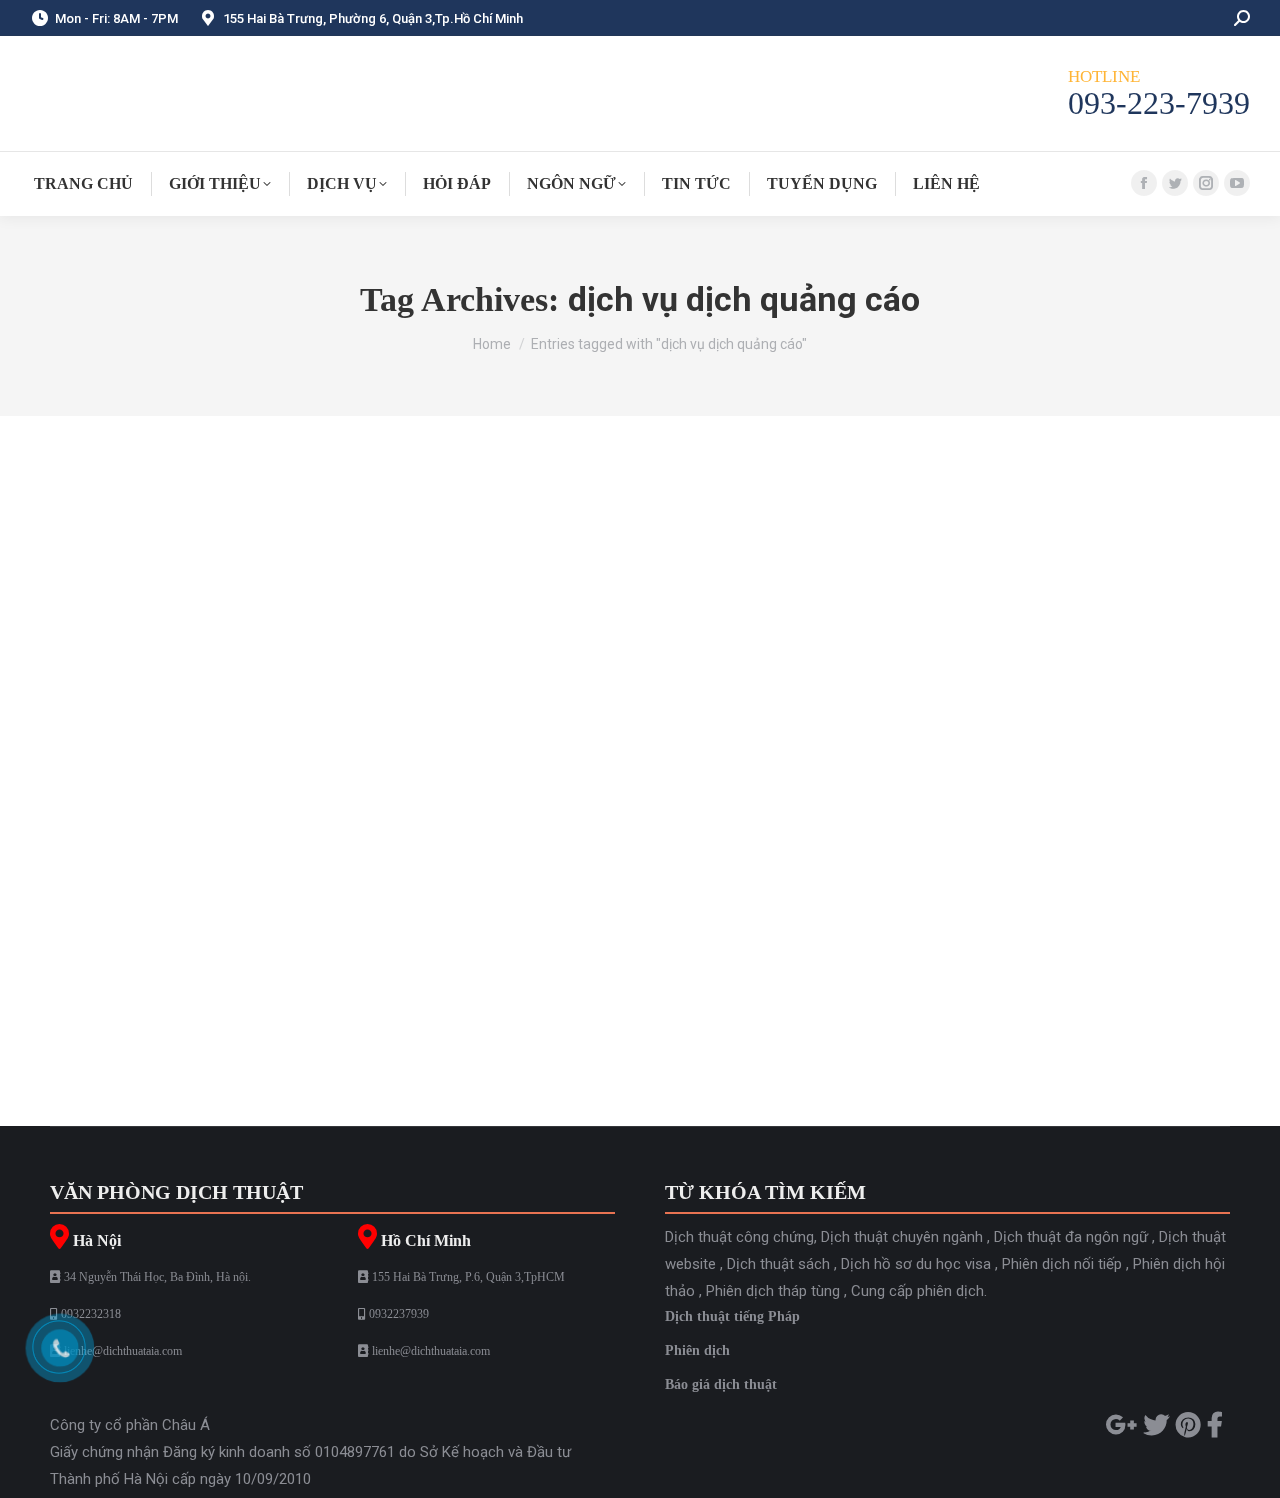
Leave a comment (857, 957)
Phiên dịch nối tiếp (1062, 1264)
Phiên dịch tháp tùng (773, 1291)
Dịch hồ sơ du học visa (916, 1264)
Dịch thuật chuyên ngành (902, 1237)
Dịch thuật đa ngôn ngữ (1071, 1237)
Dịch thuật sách (778, 1264)
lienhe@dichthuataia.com (123, 1351)
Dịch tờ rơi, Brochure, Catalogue (216, 920)
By (641, 957)
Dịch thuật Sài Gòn (483, 957)
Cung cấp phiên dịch (917, 1291)
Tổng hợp (569, 957)
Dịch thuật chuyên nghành (213, 957)
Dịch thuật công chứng (358, 957)
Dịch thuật (104, 957)
